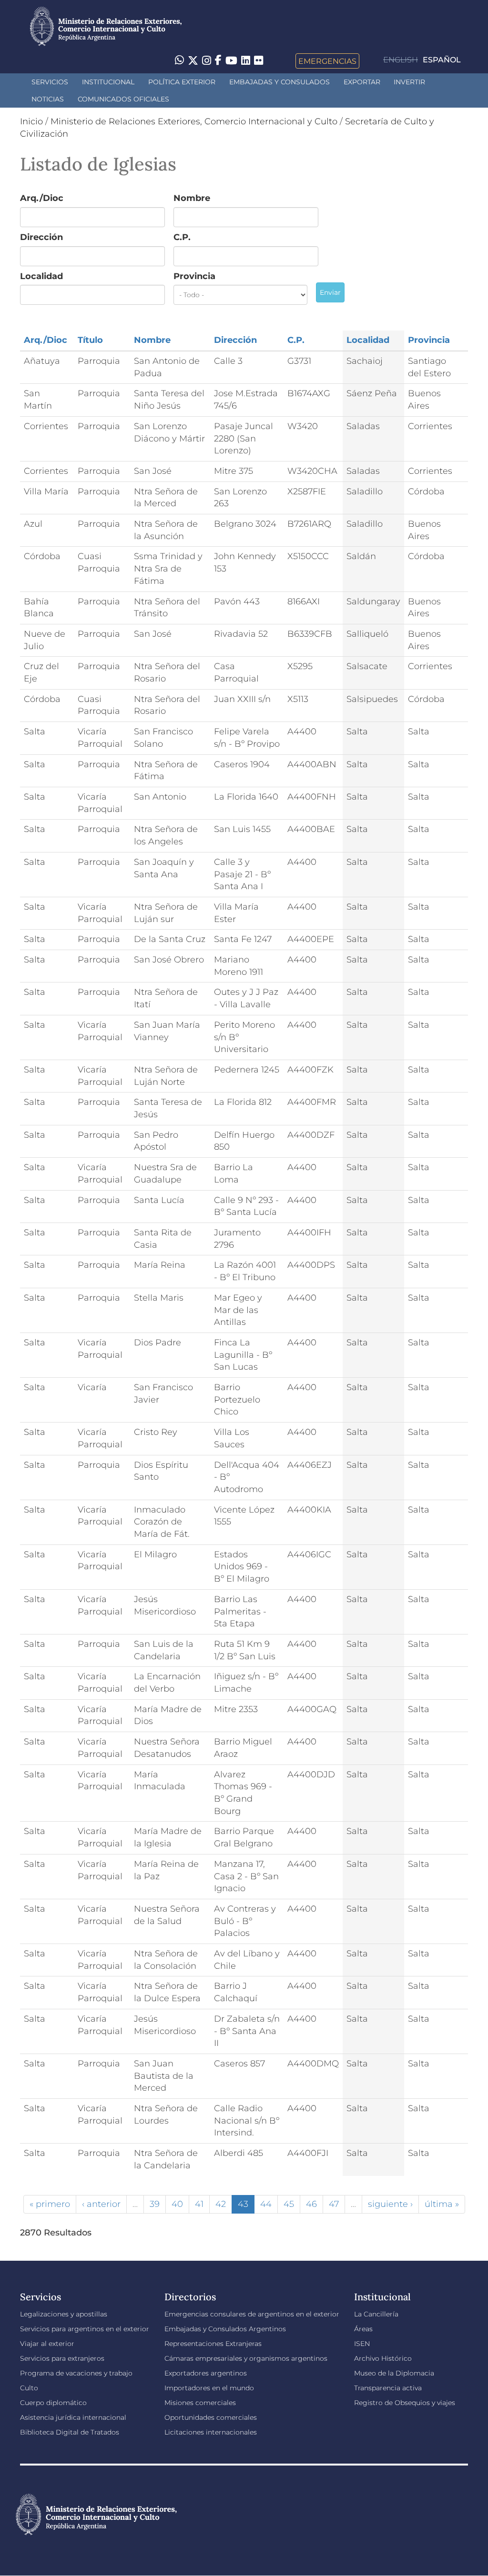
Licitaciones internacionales (211, 2432)
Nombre (192, 198)
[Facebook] (218, 61)
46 (311, 2204)
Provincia (194, 276)
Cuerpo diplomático (53, 2403)
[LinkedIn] (246, 60)
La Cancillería (376, 2314)
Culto (29, 2388)
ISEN (362, 2344)
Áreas (363, 2329)
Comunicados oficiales (123, 99)
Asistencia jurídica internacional (73, 2417)
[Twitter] (193, 61)
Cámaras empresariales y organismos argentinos (246, 2358)
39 (155, 2204)
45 (289, 2204)
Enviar (330, 292)
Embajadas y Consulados (280, 82)
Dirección (41, 237)
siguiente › (390, 2204)
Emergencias (327, 61)
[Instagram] (207, 61)
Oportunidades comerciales (211, 2417)
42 (221, 2204)
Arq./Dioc (42, 198)
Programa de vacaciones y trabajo (76, 2373)
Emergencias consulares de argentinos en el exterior (252, 2314)
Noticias (48, 99)
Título (90, 340)
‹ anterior (101, 2204)
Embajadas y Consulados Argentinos (225, 2329)
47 (334, 2204)
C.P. (182, 237)
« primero (50, 2204)
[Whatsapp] (179, 61)
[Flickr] (259, 60)
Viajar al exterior (47, 2344)
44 (266, 2204)
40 (177, 2204)
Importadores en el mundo (209, 2388)
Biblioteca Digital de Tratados (70, 2432)
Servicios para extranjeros (62, 2358)
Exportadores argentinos (206, 2373)
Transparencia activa (388, 2388)
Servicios (50, 82)
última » (442, 2204)
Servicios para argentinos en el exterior (85, 2329)
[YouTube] (231, 61)
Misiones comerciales (200, 2403)
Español (442, 60)
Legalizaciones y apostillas (64, 2314)
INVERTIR (409, 82)
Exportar (362, 82)
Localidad (41, 276)
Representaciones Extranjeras (213, 2344)
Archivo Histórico (383, 2358)
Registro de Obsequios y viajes (405, 2403)
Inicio (31, 121)
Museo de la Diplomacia (394, 2373)
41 (199, 2204)
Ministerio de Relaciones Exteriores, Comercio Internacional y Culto (194, 121)
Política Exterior (182, 82)
